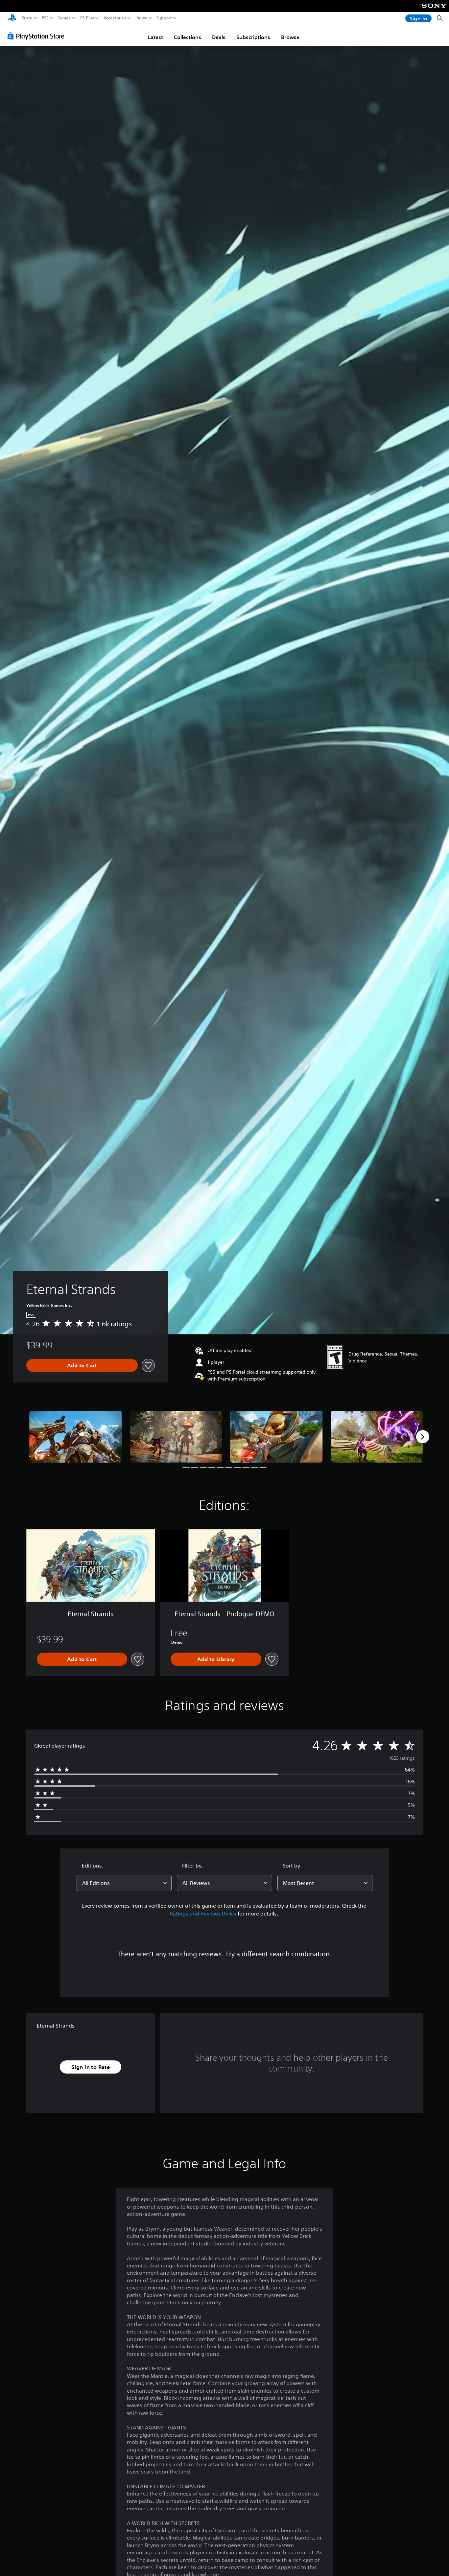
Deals (219, 37)
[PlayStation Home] (12, 18)
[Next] (423, 1437)
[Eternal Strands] (76, 1437)
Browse (290, 37)
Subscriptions (253, 37)
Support (164, 18)
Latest (155, 37)
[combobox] (124, 1883)
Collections (188, 37)
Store (27, 18)
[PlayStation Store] (38, 36)
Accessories (115, 18)
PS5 (45, 18)
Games (64, 18)
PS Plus (87, 18)
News (142, 18)
